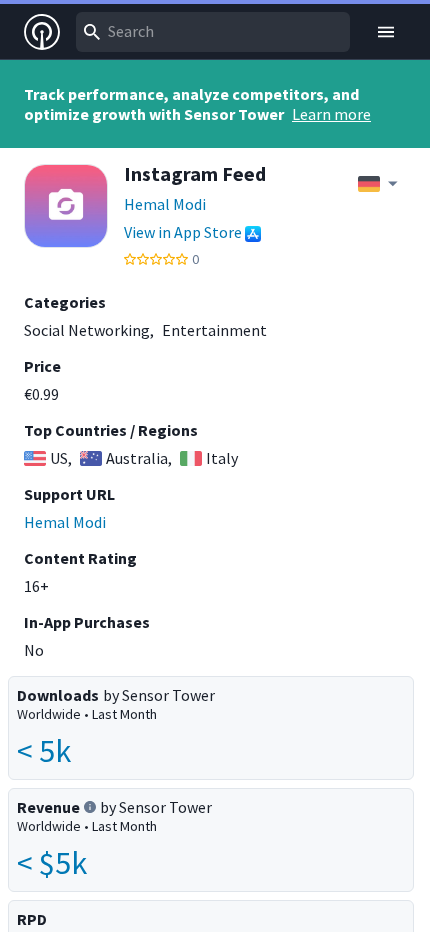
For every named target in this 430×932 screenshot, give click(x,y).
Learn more (331, 114)
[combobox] (213, 32)
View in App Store (183, 232)
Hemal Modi (165, 204)
